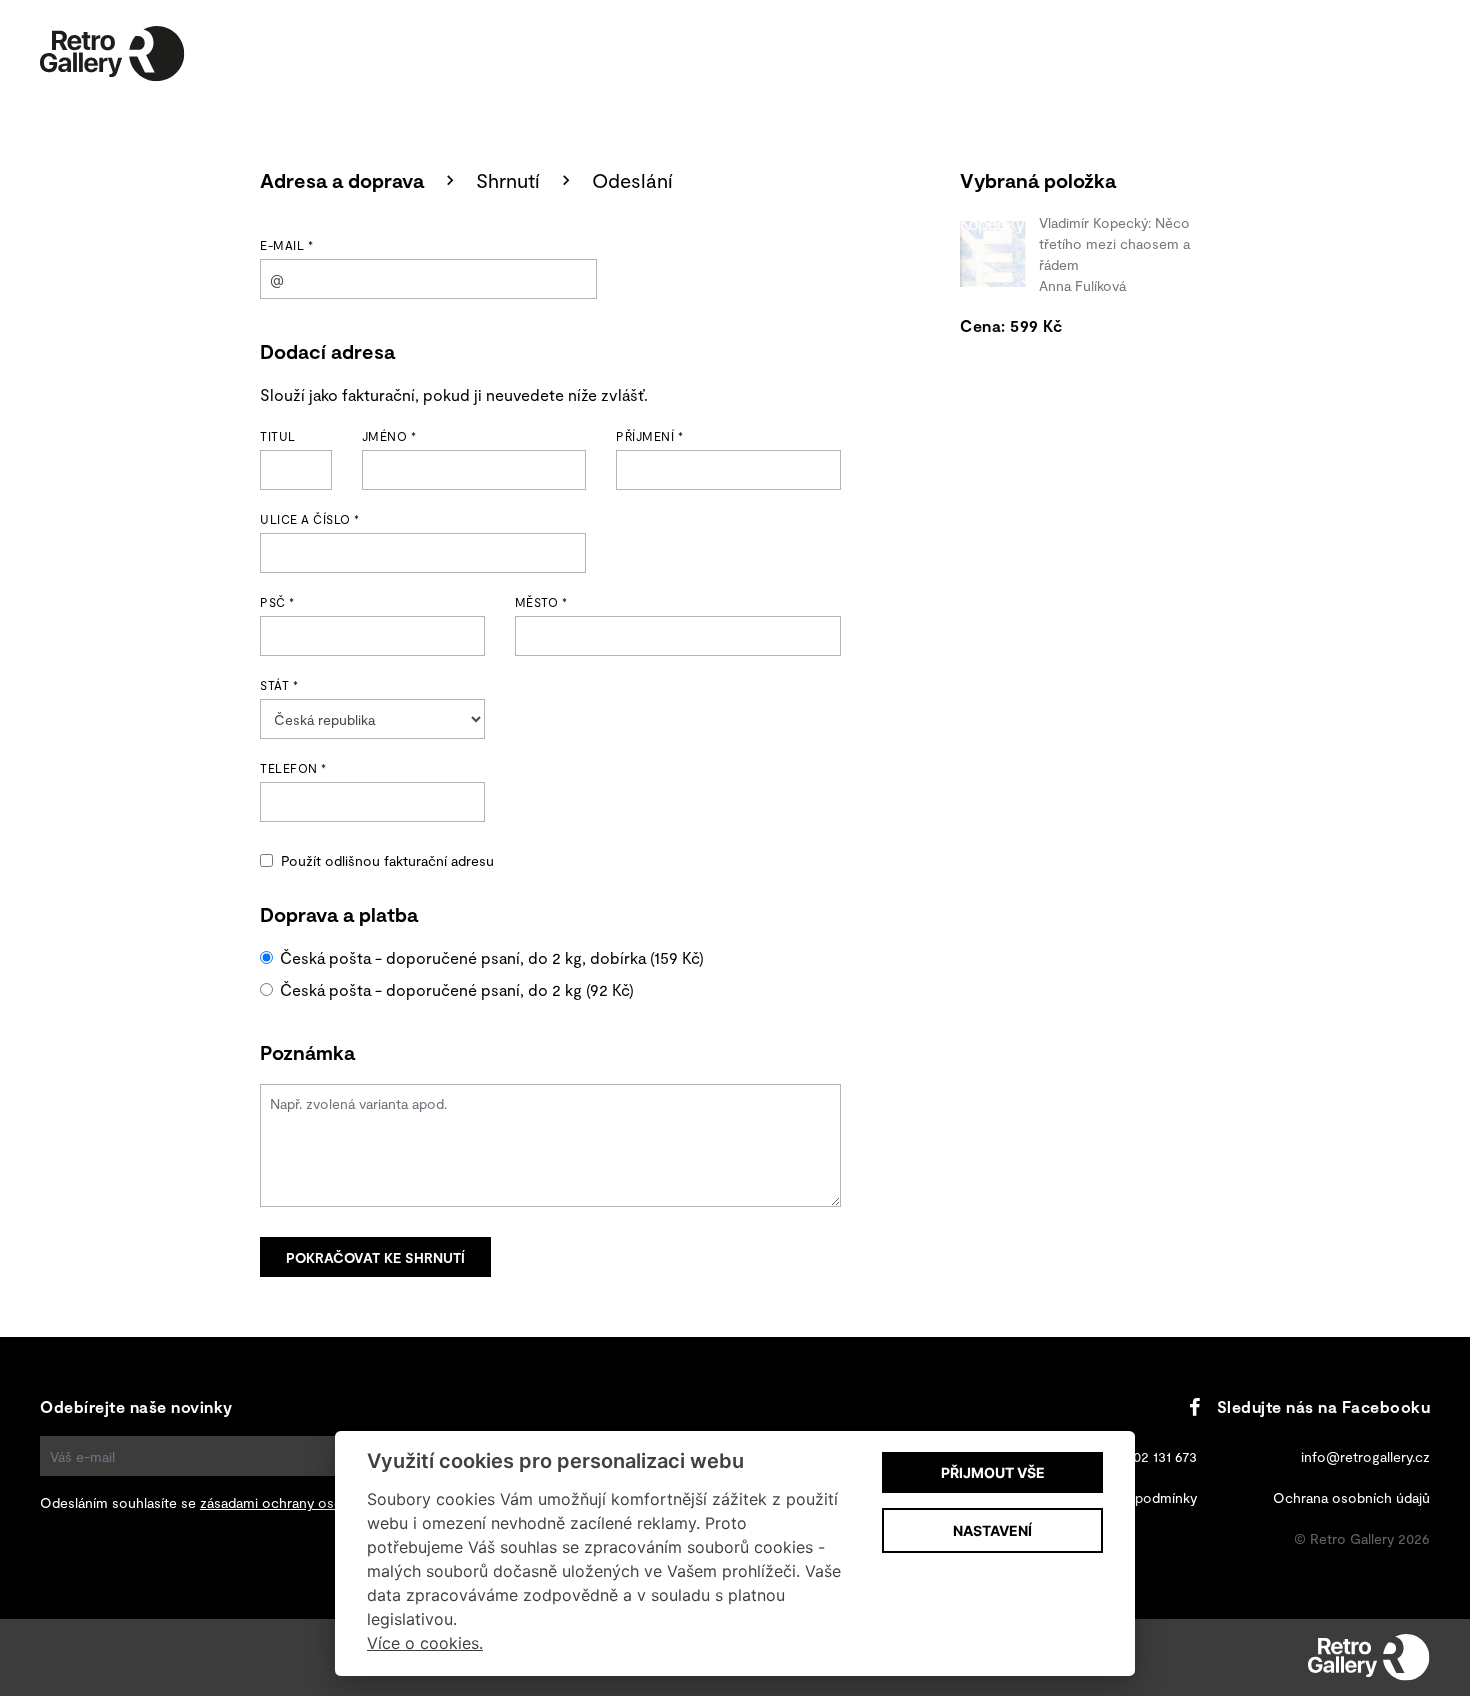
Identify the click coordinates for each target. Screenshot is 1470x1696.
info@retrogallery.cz (1365, 1456)
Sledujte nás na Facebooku (1323, 1406)
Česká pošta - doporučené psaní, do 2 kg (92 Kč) (457, 989)
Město (541, 602)
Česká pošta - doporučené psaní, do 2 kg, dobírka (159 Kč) (492, 957)
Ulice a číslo (310, 519)
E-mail (286, 245)
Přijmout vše (993, 1472)
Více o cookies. (425, 1643)
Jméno (389, 436)
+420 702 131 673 (1144, 1456)
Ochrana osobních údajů (1351, 1497)
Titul (278, 436)
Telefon (293, 768)
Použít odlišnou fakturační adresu (387, 860)
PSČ (277, 602)
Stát (279, 685)
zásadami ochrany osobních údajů (308, 1502)
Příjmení (649, 436)
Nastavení (992, 1530)
